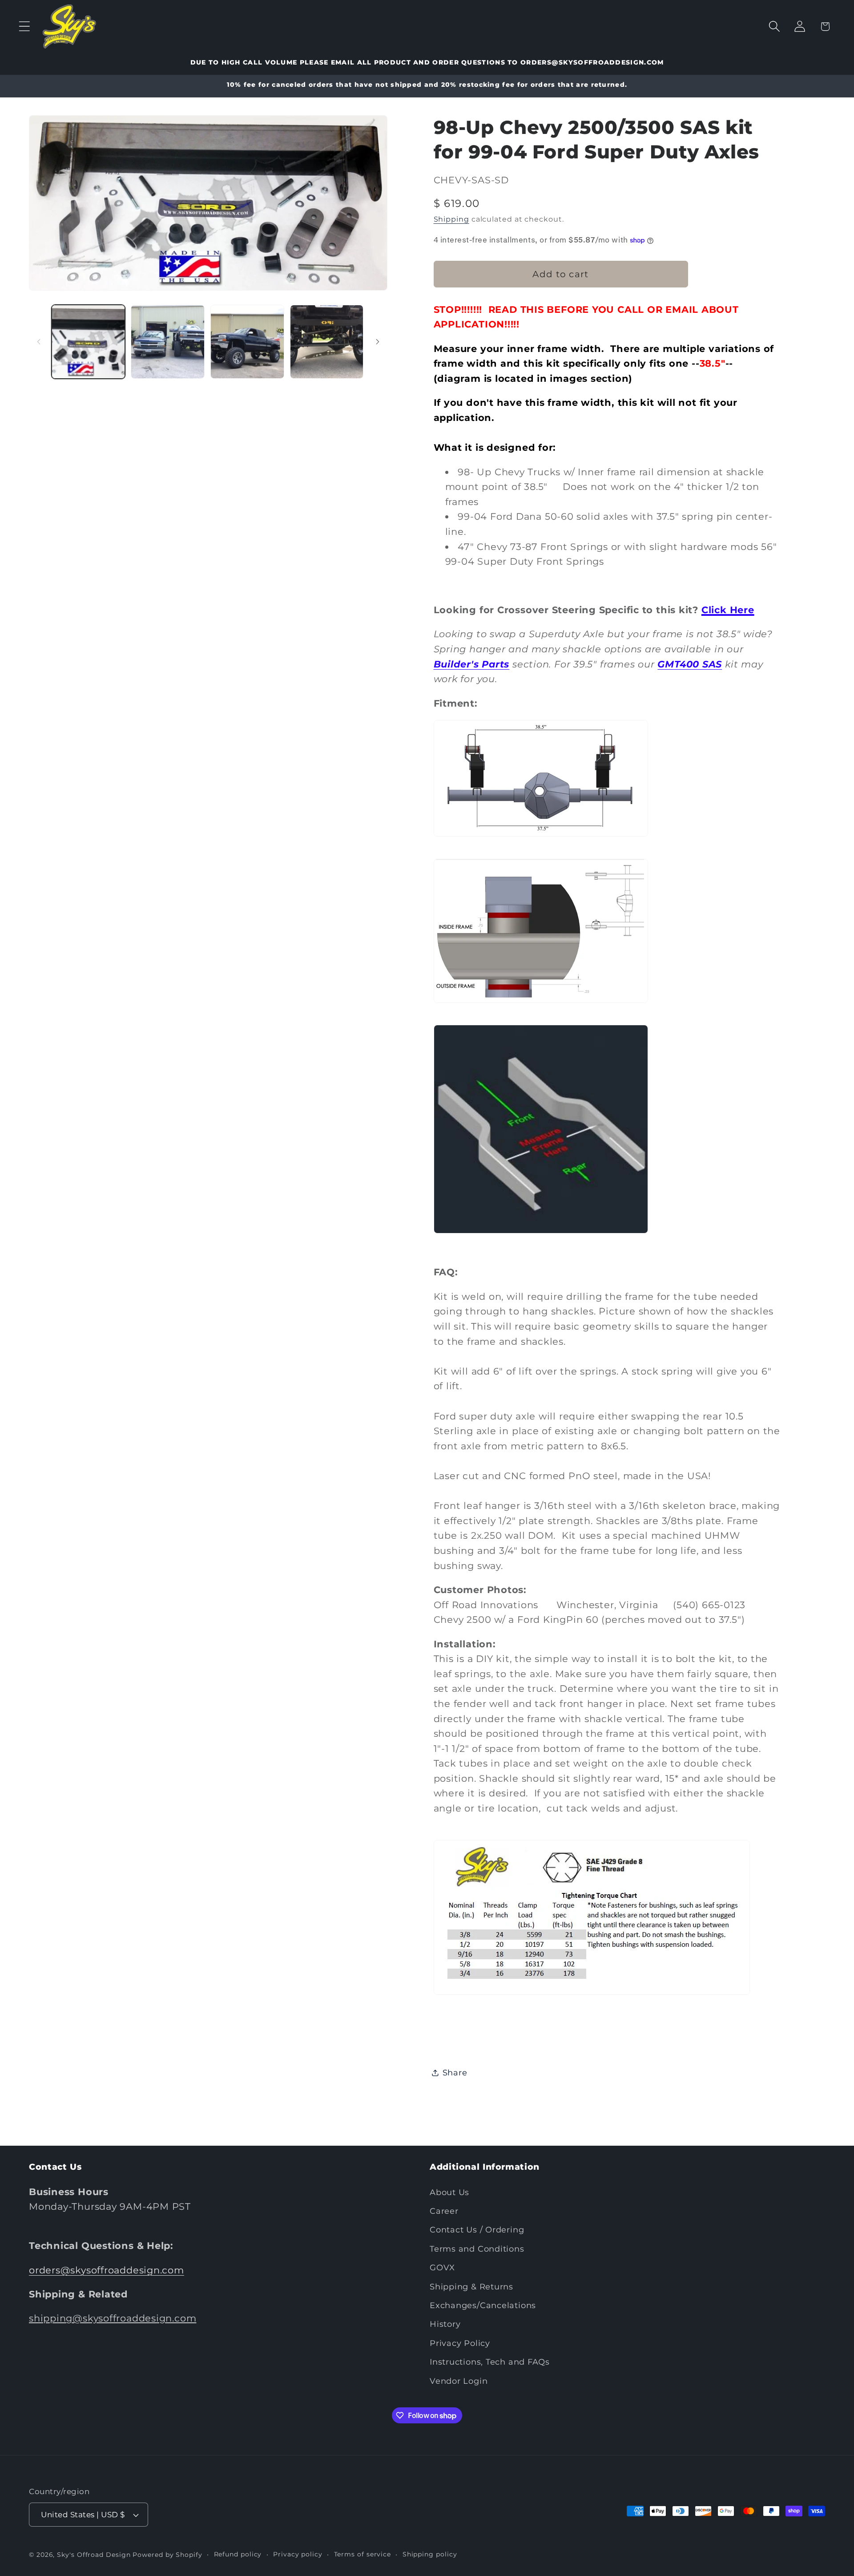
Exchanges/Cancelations (483, 2305)
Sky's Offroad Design (94, 2555)
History (445, 2324)
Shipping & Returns (471, 2287)
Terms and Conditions (477, 2249)
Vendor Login (459, 2380)
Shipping (451, 219)
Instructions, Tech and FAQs (490, 2362)
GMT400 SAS (690, 664)
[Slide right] (378, 342)
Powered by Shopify (167, 2555)
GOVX (442, 2267)
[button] (24, 26)
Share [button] (455, 2073)
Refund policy (238, 2554)
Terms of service (363, 2554)
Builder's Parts (472, 664)
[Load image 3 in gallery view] (247, 342)
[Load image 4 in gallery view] (327, 342)
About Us (449, 2192)
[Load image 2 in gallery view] (168, 342)
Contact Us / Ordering (477, 2230)
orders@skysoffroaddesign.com (107, 2270)
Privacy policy (298, 2554)
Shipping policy (430, 2554)
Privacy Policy (460, 2343)
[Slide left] (39, 342)
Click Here (728, 610)
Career (444, 2211)
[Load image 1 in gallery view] (89, 342)
